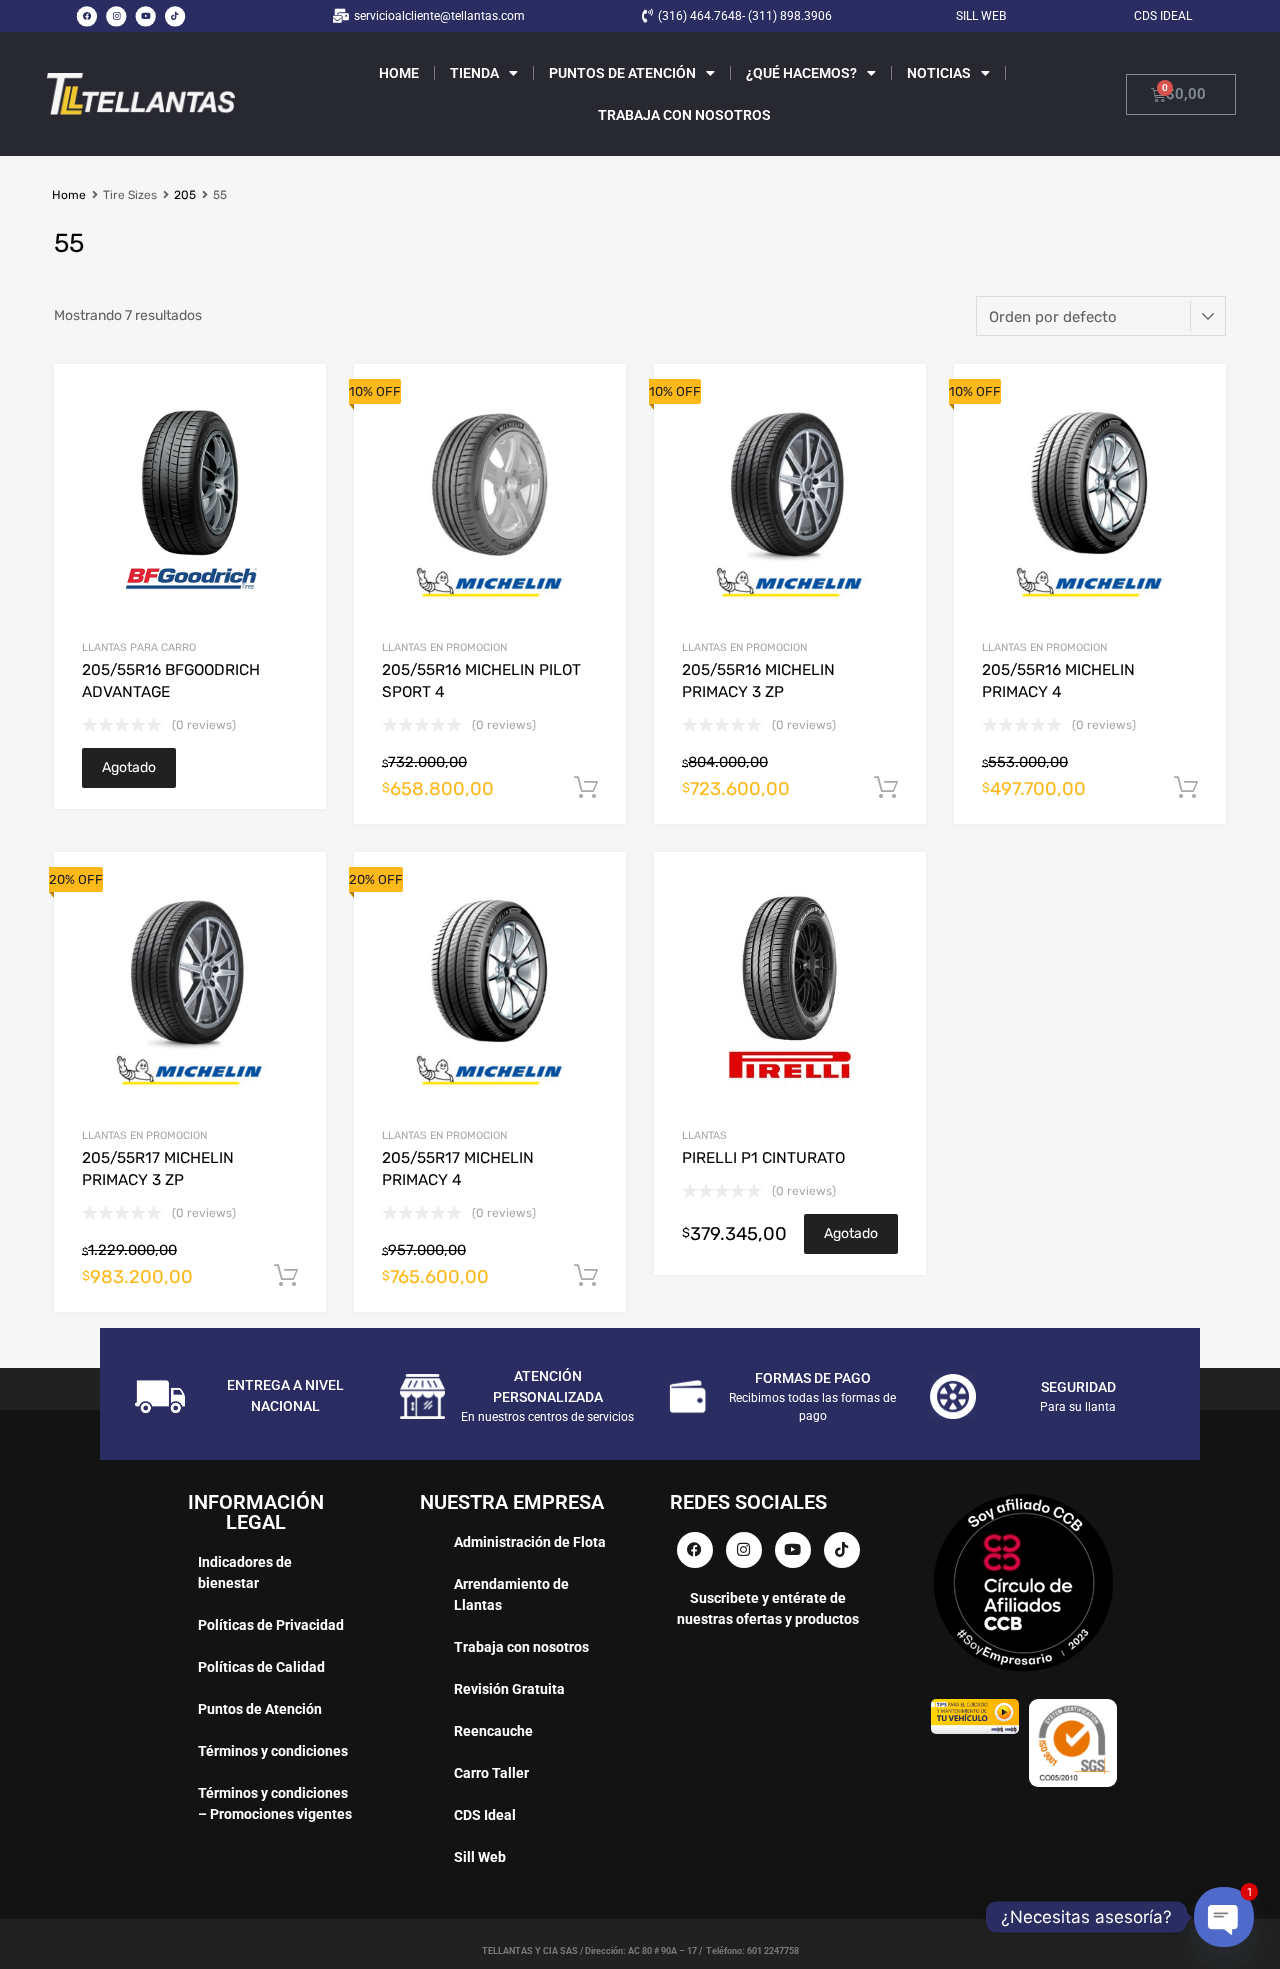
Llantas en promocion (444, 647)
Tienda (474, 73)
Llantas (704, 1135)
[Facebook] (87, 16)
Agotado (129, 767)
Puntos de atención (622, 73)
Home (399, 73)
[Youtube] (146, 16)
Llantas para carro (139, 647)
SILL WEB (981, 16)
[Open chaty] (1223, 1916)
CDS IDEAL (1163, 16)
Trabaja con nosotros (684, 115)
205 (185, 195)
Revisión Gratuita (509, 1689)
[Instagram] (116, 16)
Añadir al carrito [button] (586, 788)
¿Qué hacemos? (801, 73)
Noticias (939, 73)
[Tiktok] (175, 16)
